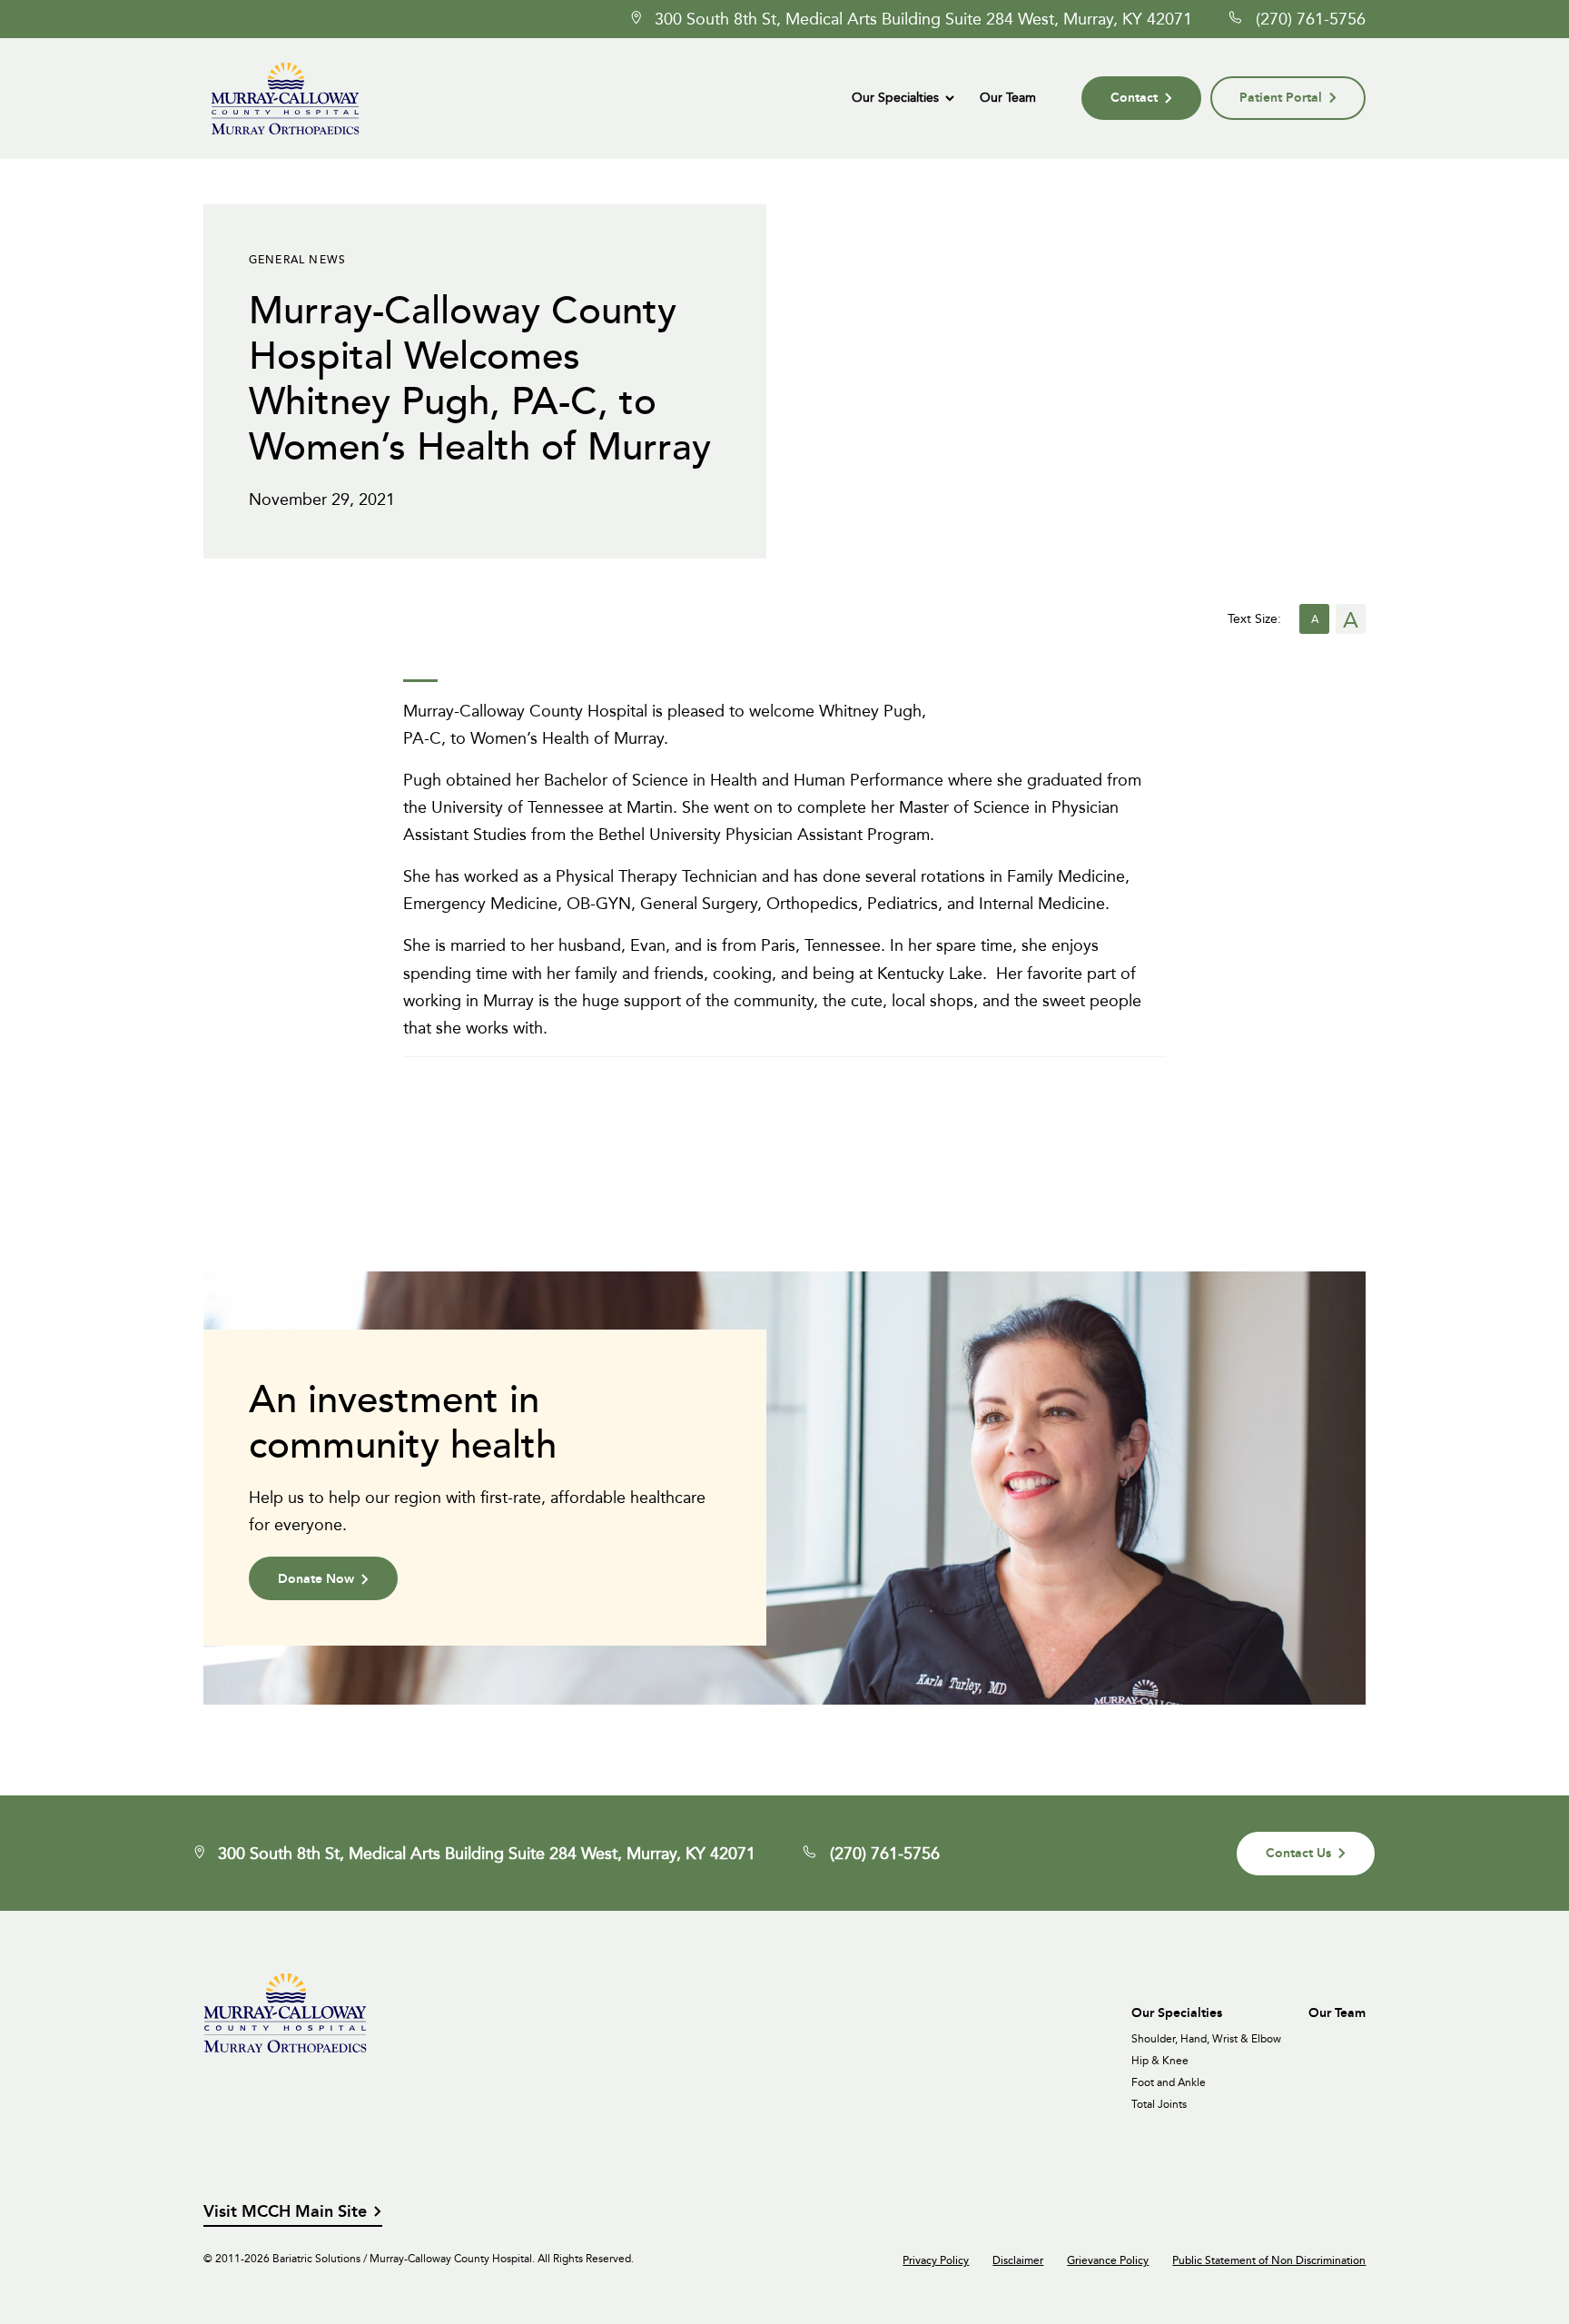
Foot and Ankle (1169, 2082)
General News (297, 259)
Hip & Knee (1160, 2061)
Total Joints (1159, 2104)
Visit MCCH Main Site (285, 2212)
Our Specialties (895, 97)
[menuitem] (902, 98)
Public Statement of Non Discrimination (1269, 2260)
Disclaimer (1018, 2260)
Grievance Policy (1108, 2260)
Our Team (1008, 97)
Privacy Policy (936, 2260)
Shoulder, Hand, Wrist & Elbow (1206, 2039)
